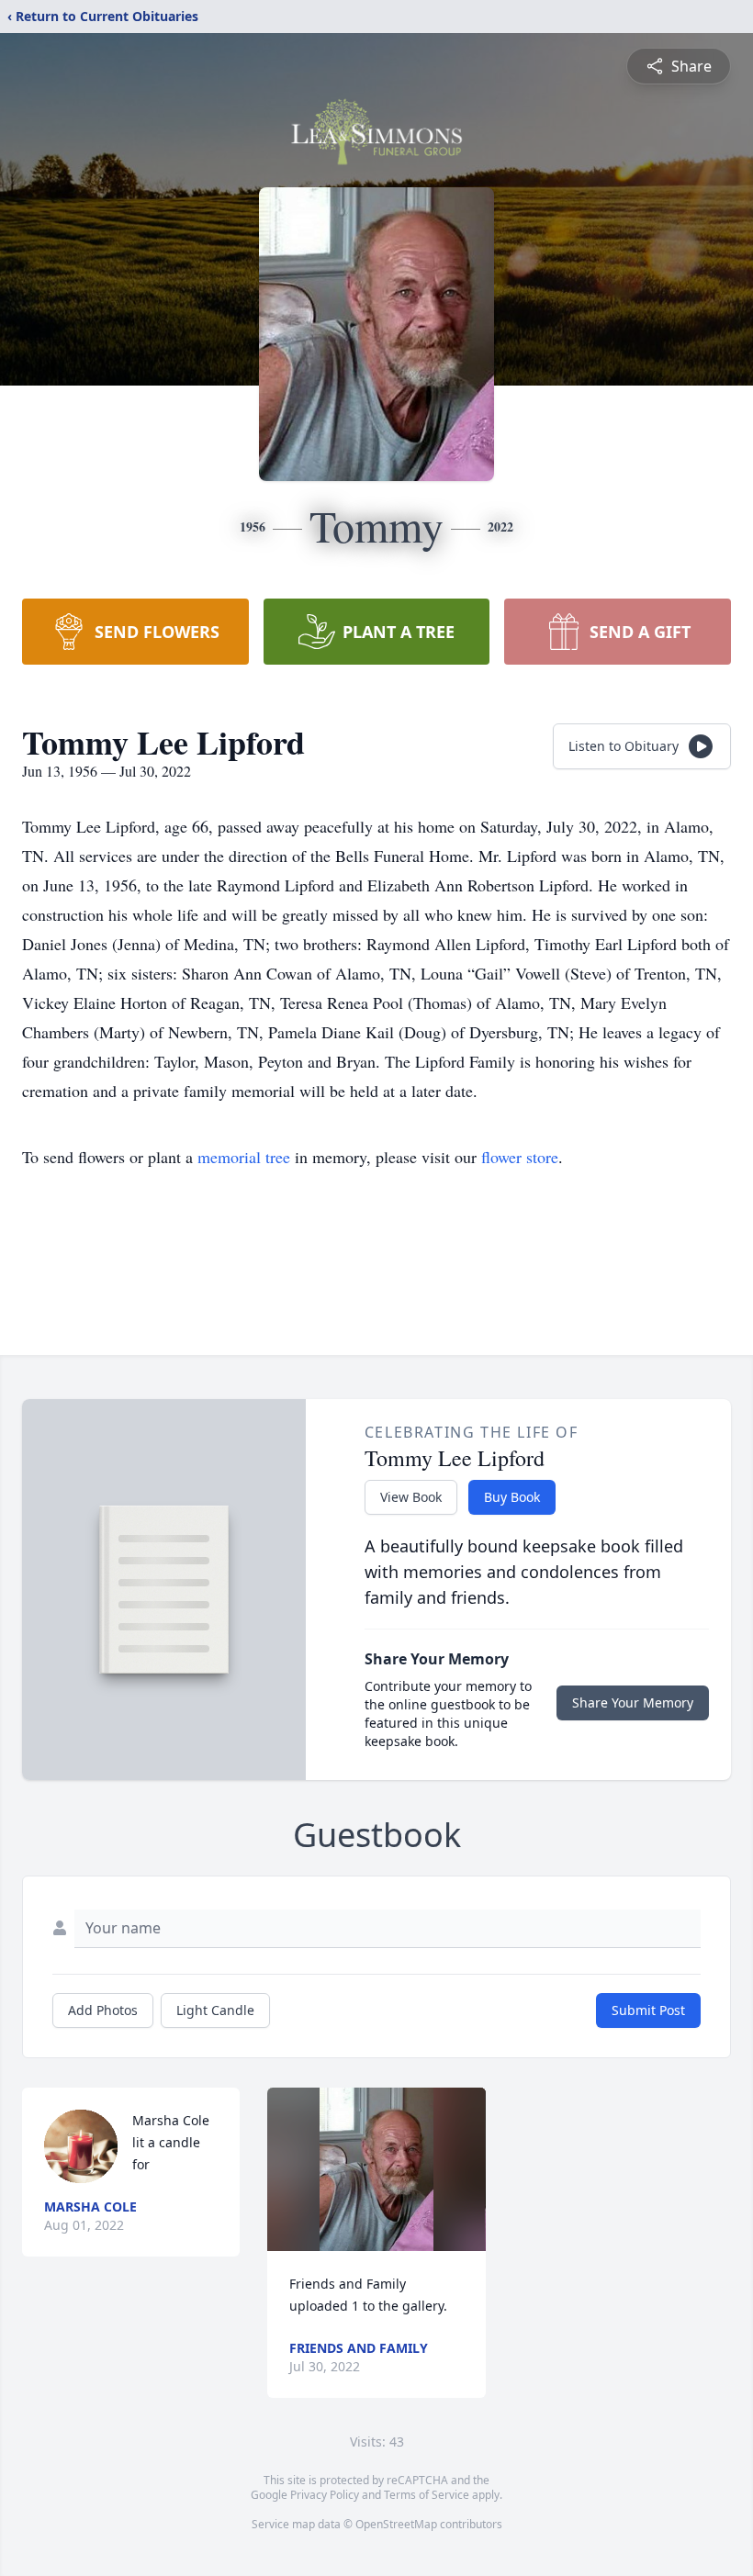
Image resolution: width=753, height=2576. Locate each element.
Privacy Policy (325, 2495)
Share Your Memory (633, 1702)
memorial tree (244, 1157)
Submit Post (648, 2010)
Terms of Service (427, 2495)
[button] (376, 2169)
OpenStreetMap (396, 2524)
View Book (411, 1497)
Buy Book (512, 1497)
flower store (520, 1157)
